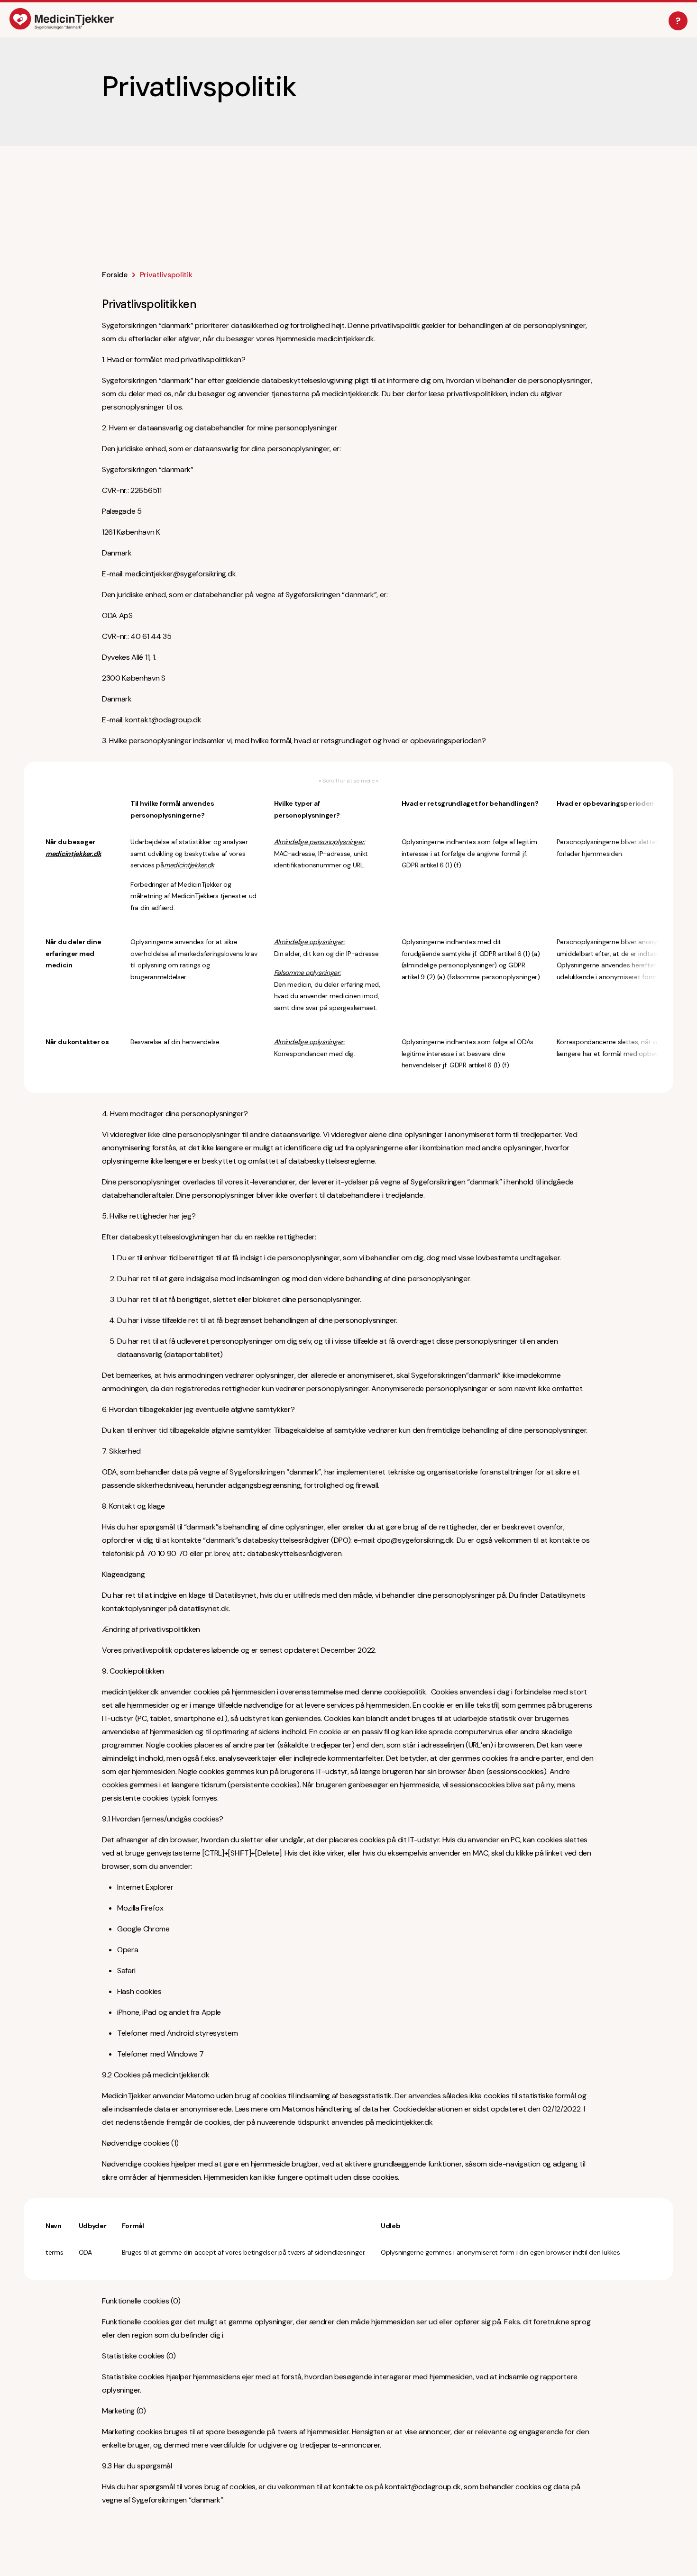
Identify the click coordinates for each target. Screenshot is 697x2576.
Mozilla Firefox (140, 1908)
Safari (126, 1971)
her (385, 2109)
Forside (115, 275)
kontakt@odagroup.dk (163, 720)
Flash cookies (139, 1991)
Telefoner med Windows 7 (160, 2054)
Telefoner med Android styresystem (177, 2033)
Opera (128, 1950)
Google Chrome (143, 1929)
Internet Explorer (145, 1887)
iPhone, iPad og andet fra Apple (169, 2012)
